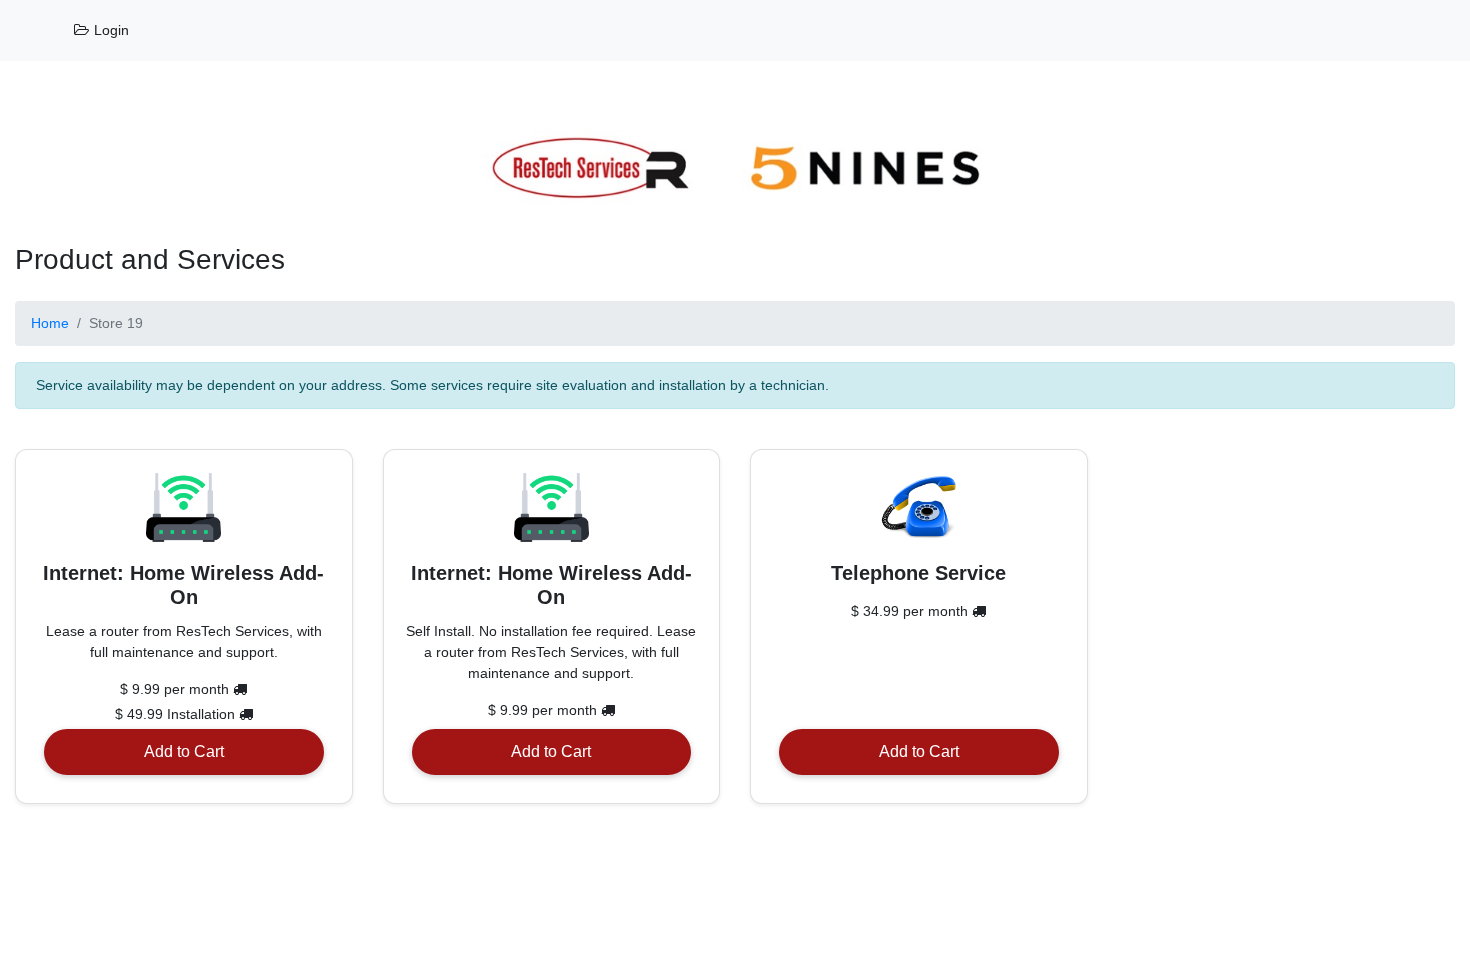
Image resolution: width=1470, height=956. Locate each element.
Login (109, 30)
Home (50, 323)
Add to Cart (184, 751)
